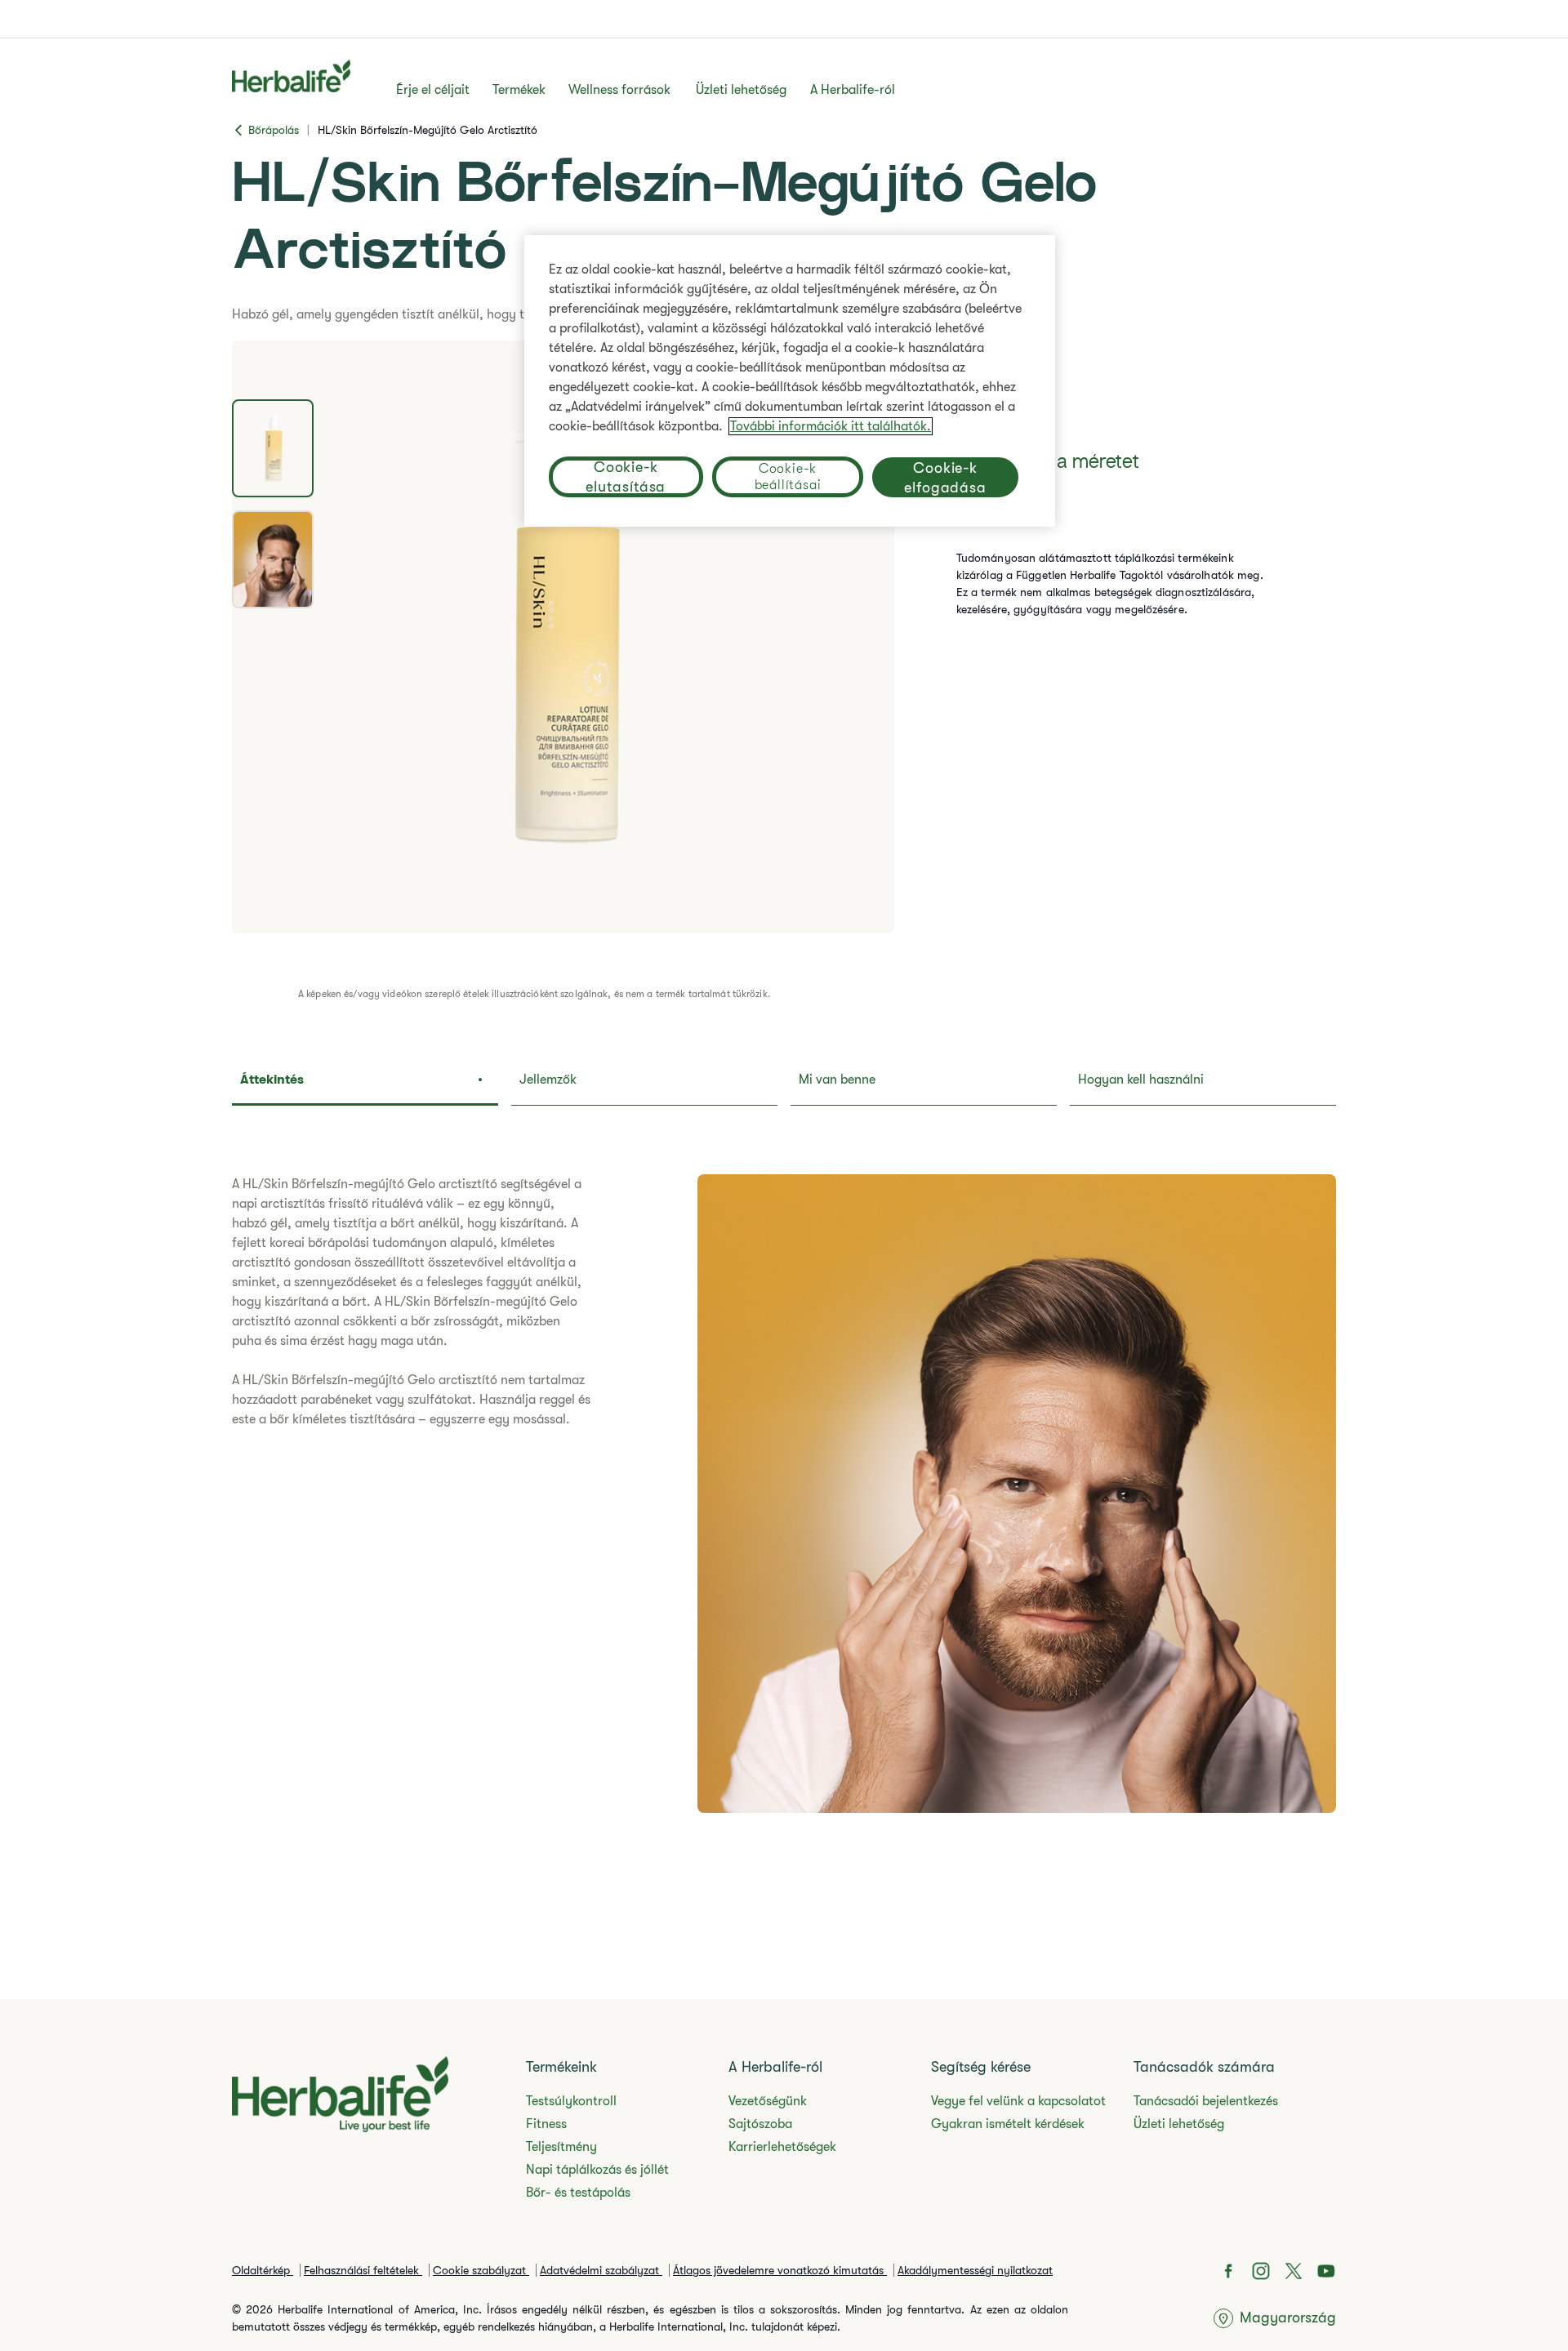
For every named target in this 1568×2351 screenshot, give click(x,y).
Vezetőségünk (768, 2101)
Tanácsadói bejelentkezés (1206, 2101)
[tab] (273, 448)
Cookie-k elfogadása (945, 477)
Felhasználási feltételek (363, 2270)
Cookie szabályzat (481, 2270)
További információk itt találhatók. (831, 426)
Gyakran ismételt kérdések (1008, 2124)
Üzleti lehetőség (741, 90)
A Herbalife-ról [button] (853, 90)
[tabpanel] (563, 637)
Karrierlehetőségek (782, 2147)
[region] (790, 381)
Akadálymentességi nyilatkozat (975, 2270)
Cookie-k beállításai (788, 477)
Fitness (546, 2124)
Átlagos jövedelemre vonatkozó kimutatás (780, 2270)
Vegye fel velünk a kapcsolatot (1018, 2101)
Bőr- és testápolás (578, 2193)
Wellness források (619, 90)
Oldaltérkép (263, 2270)
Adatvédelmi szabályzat (601, 2270)
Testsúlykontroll (571, 2101)
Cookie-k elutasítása (626, 477)
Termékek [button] (519, 90)
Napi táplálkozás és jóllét (597, 2170)
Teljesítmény (561, 2147)
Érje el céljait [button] (433, 90)
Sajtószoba (760, 2124)
